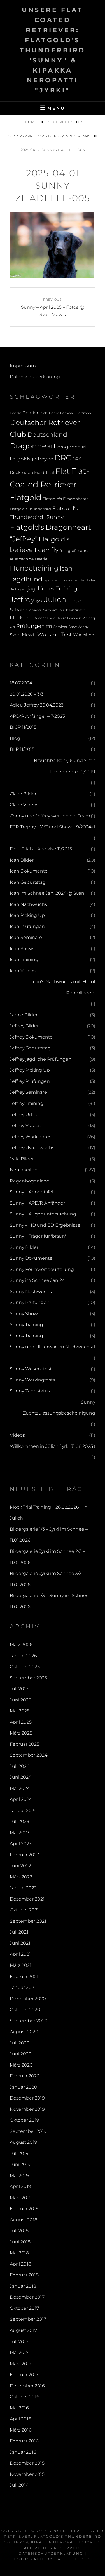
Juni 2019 (20, 2164)
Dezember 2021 (27, 1899)
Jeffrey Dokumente (31, 1037)
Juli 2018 (19, 2231)
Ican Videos (23, 971)
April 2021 (20, 1954)
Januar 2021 (23, 1987)
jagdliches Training (52, 589)
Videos (17, 1435)
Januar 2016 (23, 2452)
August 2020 (24, 2032)
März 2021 (21, 1965)
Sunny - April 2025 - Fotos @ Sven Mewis (50, 136)
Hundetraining (34, 568)
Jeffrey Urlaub (25, 1115)
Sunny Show (24, 1314)
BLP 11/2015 (22, 749)
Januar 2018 (23, 2286)
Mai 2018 (19, 2253)
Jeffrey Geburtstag (30, 1048)
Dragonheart (33, 446)
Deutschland (47, 434)
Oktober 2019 (25, 2120)
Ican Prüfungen (27, 926)
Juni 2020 (21, 2054)
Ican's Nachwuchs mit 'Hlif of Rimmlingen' (63, 987)
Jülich (55, 599)
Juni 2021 (20, 1943)
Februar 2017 (24, 2375)
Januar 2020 (24, 2087)
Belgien (31, 413)
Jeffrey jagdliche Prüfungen (41, 1059)
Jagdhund (26, 579)
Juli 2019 (19, 2153)
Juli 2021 (19, 1932)
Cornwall (67, 413)
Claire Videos (24, 805)
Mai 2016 (19, 2408)
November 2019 (27, 2109)
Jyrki (39, 601)
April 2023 (21, 1844)
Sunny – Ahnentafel (32, 1192)
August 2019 (24, 2142)
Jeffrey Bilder (24, 1026)
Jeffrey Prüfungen (30, 1081)
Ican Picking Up (27, 915)
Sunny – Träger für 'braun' (38, 1236)
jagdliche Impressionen (61, 580)
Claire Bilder (23, 794)
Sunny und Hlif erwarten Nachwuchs (51, 1347)
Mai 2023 (20, 1833)
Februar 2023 (25, 1855)
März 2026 (21, 1645)
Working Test (55, 634)
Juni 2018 (20, 2242)
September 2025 (28, 1678)
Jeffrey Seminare (28, 1092)
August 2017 (23, 2330)
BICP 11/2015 (23, 727)
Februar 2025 (25, 1744)
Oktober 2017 (24, 2308)
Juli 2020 (20, 2043)
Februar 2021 (24, 1977)
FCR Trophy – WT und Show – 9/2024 (51, 827)
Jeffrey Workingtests (32, 1137)
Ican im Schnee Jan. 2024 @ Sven (47, 893)
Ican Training (24, 959)
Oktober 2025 (25, 1667)
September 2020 (29, 2021)
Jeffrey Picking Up (30, 1070)
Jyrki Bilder (22, 1159)
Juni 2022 (20, 1866)
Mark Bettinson (72, 610)
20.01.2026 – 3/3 (27, 694)
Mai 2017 (19, 2352)
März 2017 (21, 2364)
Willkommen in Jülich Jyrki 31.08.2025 (51, 1446)
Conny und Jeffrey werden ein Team (50, 816)
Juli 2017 (19, 2342)
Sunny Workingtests (32, 1380)
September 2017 (28, 2319)
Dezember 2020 (28, 1999)
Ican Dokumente (29, 871)
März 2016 (21, 2430)
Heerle (41, 559)
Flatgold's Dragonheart (65, 499)
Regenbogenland (30, 1181)
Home (31, 122)
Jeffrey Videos (25, 1125)
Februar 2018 (24, 2275)
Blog (15, 738)
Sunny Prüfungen (30, 1302)
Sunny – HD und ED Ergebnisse (45, 1225)
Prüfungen (30, 626)
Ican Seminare (26, 937)
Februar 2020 (25, 2076)
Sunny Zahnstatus (30, 1391)
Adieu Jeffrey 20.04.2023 (37, 705)
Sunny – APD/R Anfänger (37, 1203)
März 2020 (21, 2065)
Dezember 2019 (27, 2098)
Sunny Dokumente (31, 1258)
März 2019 (21, 2198)
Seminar (60, 627)
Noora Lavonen (69, 618)
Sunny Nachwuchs (31, 1291)
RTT (49, 627)
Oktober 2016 (25, 2397)
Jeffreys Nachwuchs (32, 1148)
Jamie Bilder (24, 1015)
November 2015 (27, 2474)
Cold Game (50, 413)
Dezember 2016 (27, 2386)
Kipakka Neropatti (44, 610)
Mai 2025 (20, 1711)
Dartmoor (84, 413)
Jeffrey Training (27, 1103)
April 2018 (20, 2264)
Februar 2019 (24, 2209)
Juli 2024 (20, 1766)
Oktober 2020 (25, 2010)
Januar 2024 (23, 1811)
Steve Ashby (79, 627)
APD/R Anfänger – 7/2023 (37, 716)
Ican (66, 568)
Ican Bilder (22, 860)
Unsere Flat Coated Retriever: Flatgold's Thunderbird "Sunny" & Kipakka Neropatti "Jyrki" (53, 50)
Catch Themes (73, 2559)
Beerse (16, 413)
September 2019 (28, 2131)
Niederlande (45, 618)
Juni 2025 (20, 1700)
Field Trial (44, 472)
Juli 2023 (19, 1821)
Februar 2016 (24, 2441)
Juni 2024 (21, 1777)
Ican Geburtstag (28, 882)
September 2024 (29, 1755)
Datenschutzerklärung (35, 377)
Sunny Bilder (24, 1247)
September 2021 (28, 1921)
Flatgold (26, 497)
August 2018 (24, 2220)
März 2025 (21, 1733)
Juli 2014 (19, 2485)
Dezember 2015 (27, 2463)
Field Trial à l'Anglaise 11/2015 (41, 849)
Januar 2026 (23, 1656)
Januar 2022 (23, 1888)
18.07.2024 (21, 683)
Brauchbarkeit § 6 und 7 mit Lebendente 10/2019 (65, 766)
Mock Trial (22, 617)
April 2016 (20, 2419)
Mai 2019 (19, 2176)
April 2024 (21, 1799)
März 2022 (21, 1877)
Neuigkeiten (60, 122)
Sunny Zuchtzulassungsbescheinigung (59, 1408)
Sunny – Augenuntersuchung (43, 1214)
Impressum (23, 366)
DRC (63, 458)
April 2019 (20, 2186)
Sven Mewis (23, 635)
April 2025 (21, 1722)
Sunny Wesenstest (31, 1369)
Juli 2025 (19, 1689)
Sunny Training (26, 1325)
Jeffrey (22, 599)
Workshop (84, 635)
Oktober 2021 (24, 1910)
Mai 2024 (20, 1788)
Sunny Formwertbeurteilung (42, 1269)
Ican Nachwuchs (28, 904)
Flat (62, 471)
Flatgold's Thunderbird (30, 509)
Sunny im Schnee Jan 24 (37, 1280)
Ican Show (21, 949)
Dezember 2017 (27, 2297)
